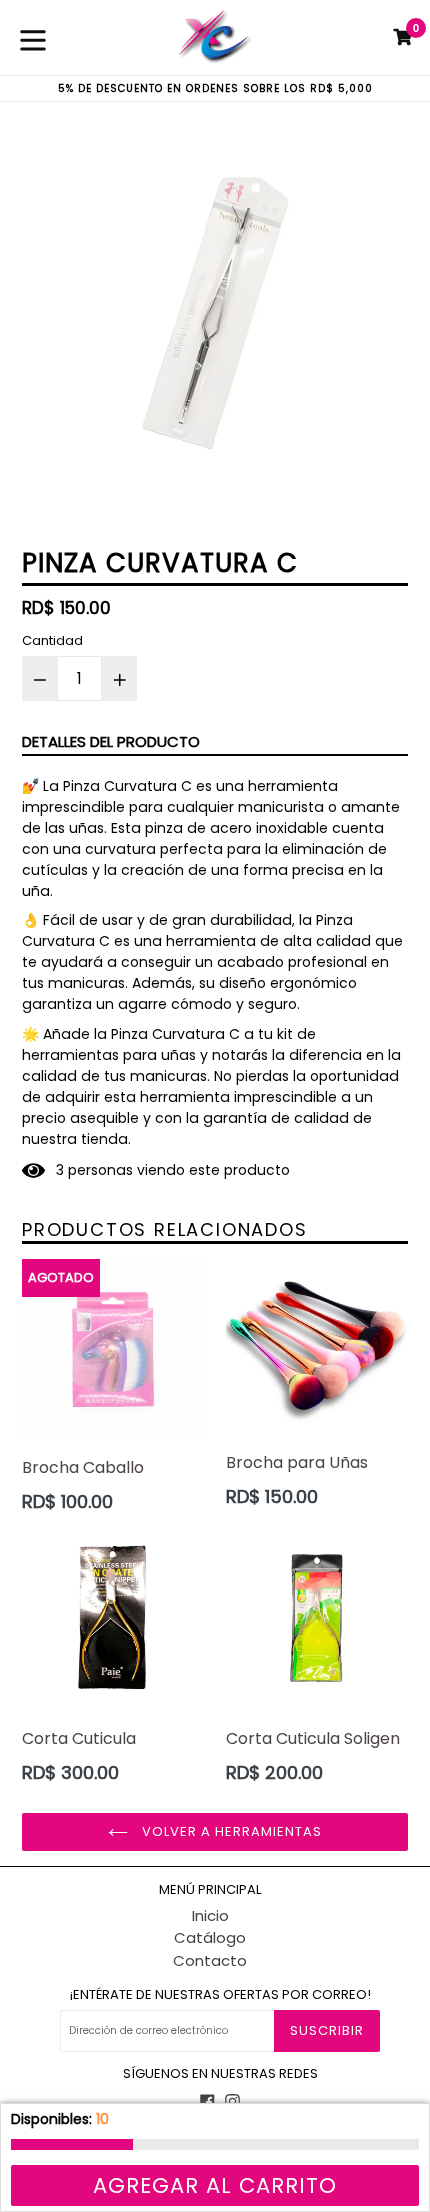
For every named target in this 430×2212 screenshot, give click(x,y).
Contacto (210, 1960)
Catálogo (210, 1937)
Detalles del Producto (111, 741)
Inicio (210, 1915)
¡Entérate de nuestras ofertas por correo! (220, 1995)
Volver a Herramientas (230, 1831)
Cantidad (52, 640)
